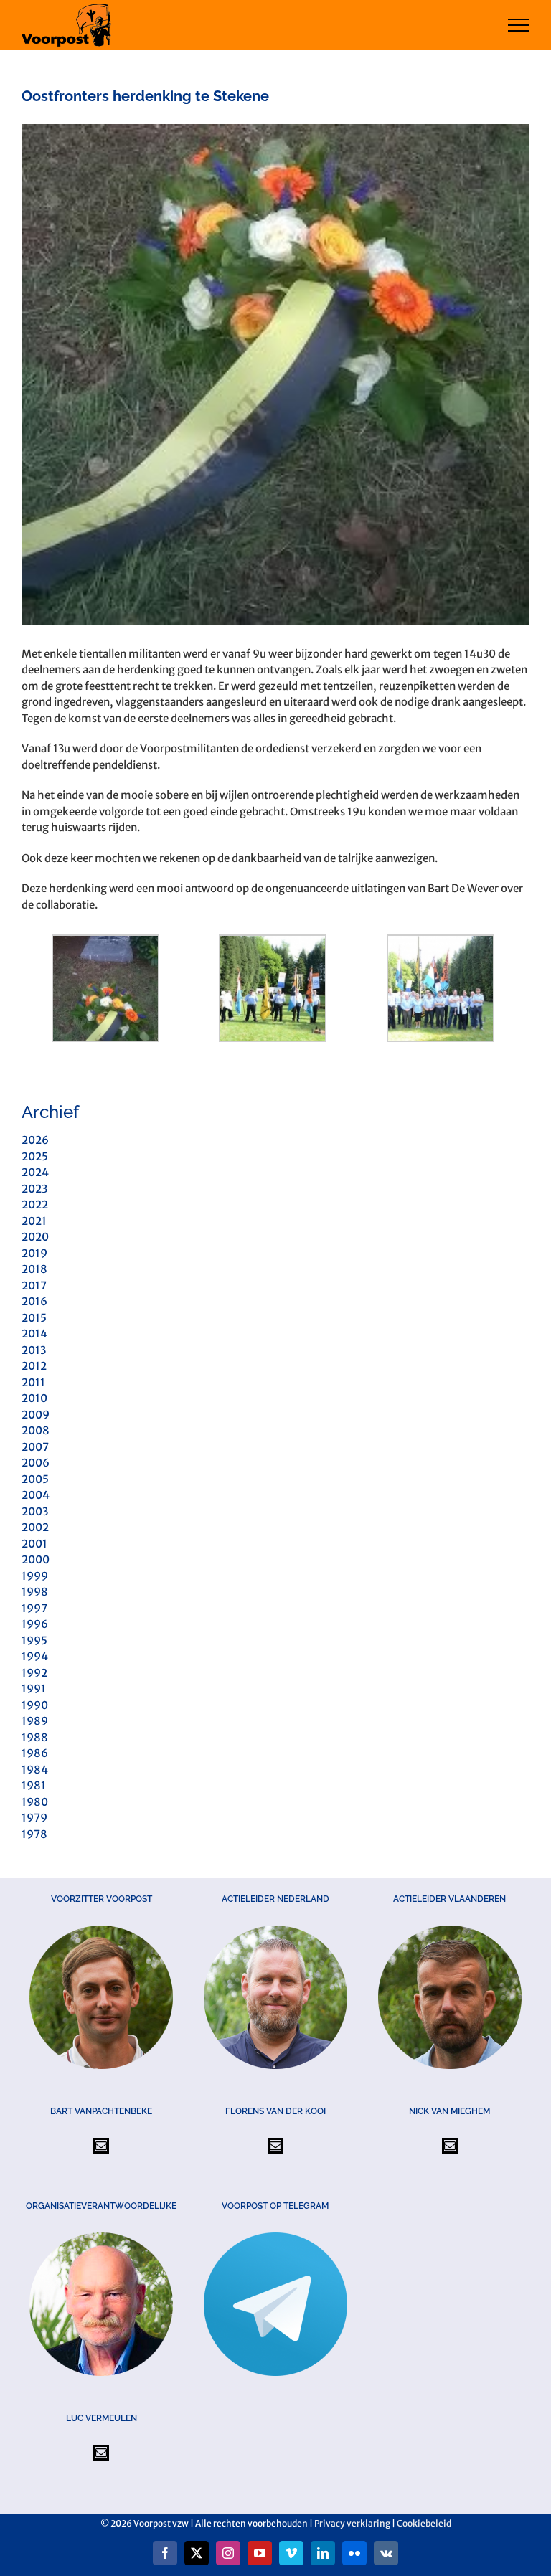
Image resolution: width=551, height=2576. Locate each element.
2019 (34, 1253)
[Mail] (101, 2146)
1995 (34, 1640)
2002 (35, 1527)
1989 (35, 1721)
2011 (33, 1382)
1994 (35, 1656)
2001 (34, 1544)
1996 (35, 1624)
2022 (35, 1204)
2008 (36, 1430)
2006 (36, 1463)
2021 (34, 1221)
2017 (34, 1285)
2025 (35, 1156)
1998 (35, 1592)
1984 (35, 1770)
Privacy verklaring (352, 2523)
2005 (35, 1479)
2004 (36, 1495)
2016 (34, 1301)
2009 (36, 1415)
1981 (34, 1785)
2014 (34, 1334)
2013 (34, 1350)
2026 (35, 1140)
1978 (34, 1834)
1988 (35, 1737)
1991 (34, 1689)
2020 (35, 1237)
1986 (35, 1753)
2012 (34, 1366)
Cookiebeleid (424, 2523)
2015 (34, 1318)
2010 (34, 1398)
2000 (36, 1559)
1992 (34, 1673)
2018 (34, 1269)
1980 (35, 1802)
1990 (35, 1705)
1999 (35, 1576)
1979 (34, 1818)
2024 (35, 1172)
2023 (34, 1189)
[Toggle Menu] (519, 25)
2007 (35, 1447)
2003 (35, 1511)
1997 (34, 1608)
